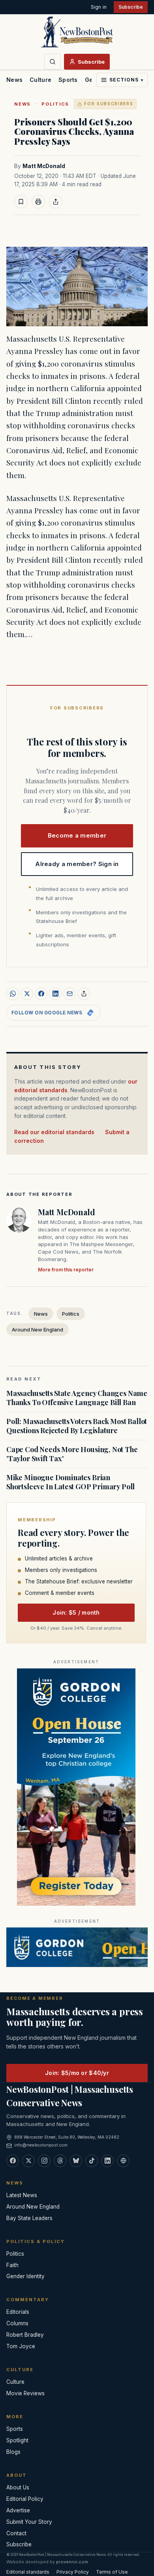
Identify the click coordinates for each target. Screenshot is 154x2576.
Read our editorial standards (54, 1132)
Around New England (38, 1330)
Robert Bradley (25, 2335)
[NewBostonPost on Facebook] (13, 2161)
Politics (55, 104)
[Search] (53, 62)
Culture (40, 80)
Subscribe (131, 7)
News (14, 80)
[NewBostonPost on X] (28, 2161)
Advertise (18, 2510)
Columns (17, 2323)
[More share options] (84, 994)
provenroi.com (72, 2562)
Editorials (18, 2312)
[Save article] (21, 202)
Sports (68, 80)
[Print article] (38, 202)
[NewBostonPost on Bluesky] (76, 2161)
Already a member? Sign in (77, 864)
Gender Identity (25, 2276)
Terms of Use (112, 2572)
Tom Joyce (21, 2346)
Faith (12, 2265)
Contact (16, 2533)
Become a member (77, 835)
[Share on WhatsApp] (13, 994)
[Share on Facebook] (41, 994)
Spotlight (17, 2440)
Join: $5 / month (76, 1612)
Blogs (13, 2452)
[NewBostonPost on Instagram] (44, 2161)
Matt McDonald (44, 166)
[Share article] (56, 202)
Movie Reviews (25, 2393)
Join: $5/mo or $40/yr (77, 2073)
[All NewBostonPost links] (123, 2161)
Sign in (99, 7)
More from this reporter (66, 1270)
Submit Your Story (29, 2522)
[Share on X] (27, 994)
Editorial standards (28, 2572)
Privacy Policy (73, 2572)
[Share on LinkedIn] (55, 994)
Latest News (22, 2195)
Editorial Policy (25, 2499)
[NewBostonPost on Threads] (60, 2161)
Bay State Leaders (29, 2218)
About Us (18, 2487)
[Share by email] (69, 994)
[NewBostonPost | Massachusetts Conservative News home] (77, 32)
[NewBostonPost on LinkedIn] (107, 2161)
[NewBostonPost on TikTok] (92, 2161)
